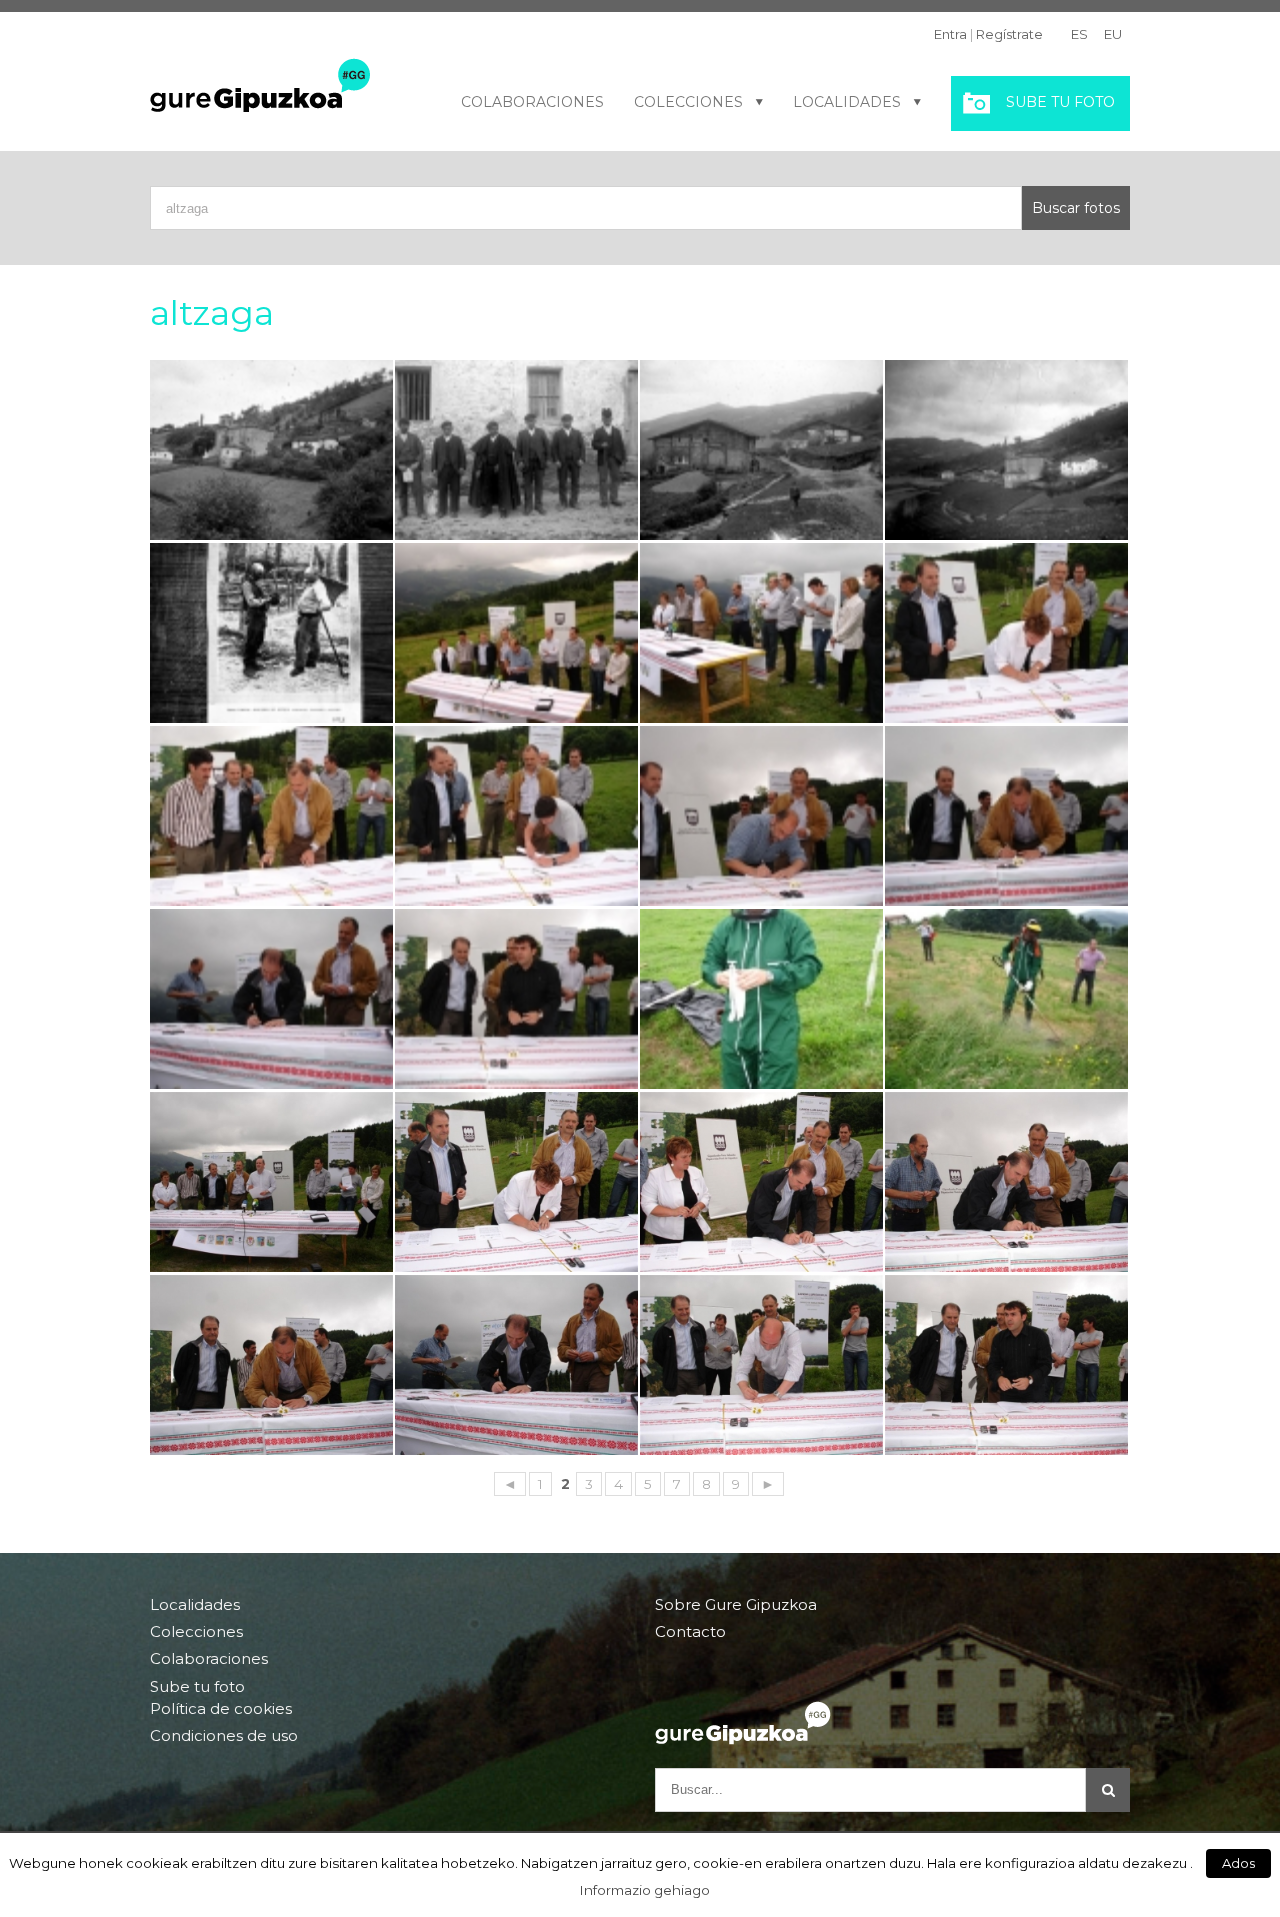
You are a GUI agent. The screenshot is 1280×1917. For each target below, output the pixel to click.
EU (1113, 34)
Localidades (847, 102)
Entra (950, 34)
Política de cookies (221, 1709)
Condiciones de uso (224, 1735)
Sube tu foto (1060, 102)
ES (1079, 34)
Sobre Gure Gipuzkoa (736, 1605)
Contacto (690, 1631)
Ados (1238, 1863)
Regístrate (1009, 34)
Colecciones (688, 102)
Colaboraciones (532, 102)
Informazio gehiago (645, 1890)
